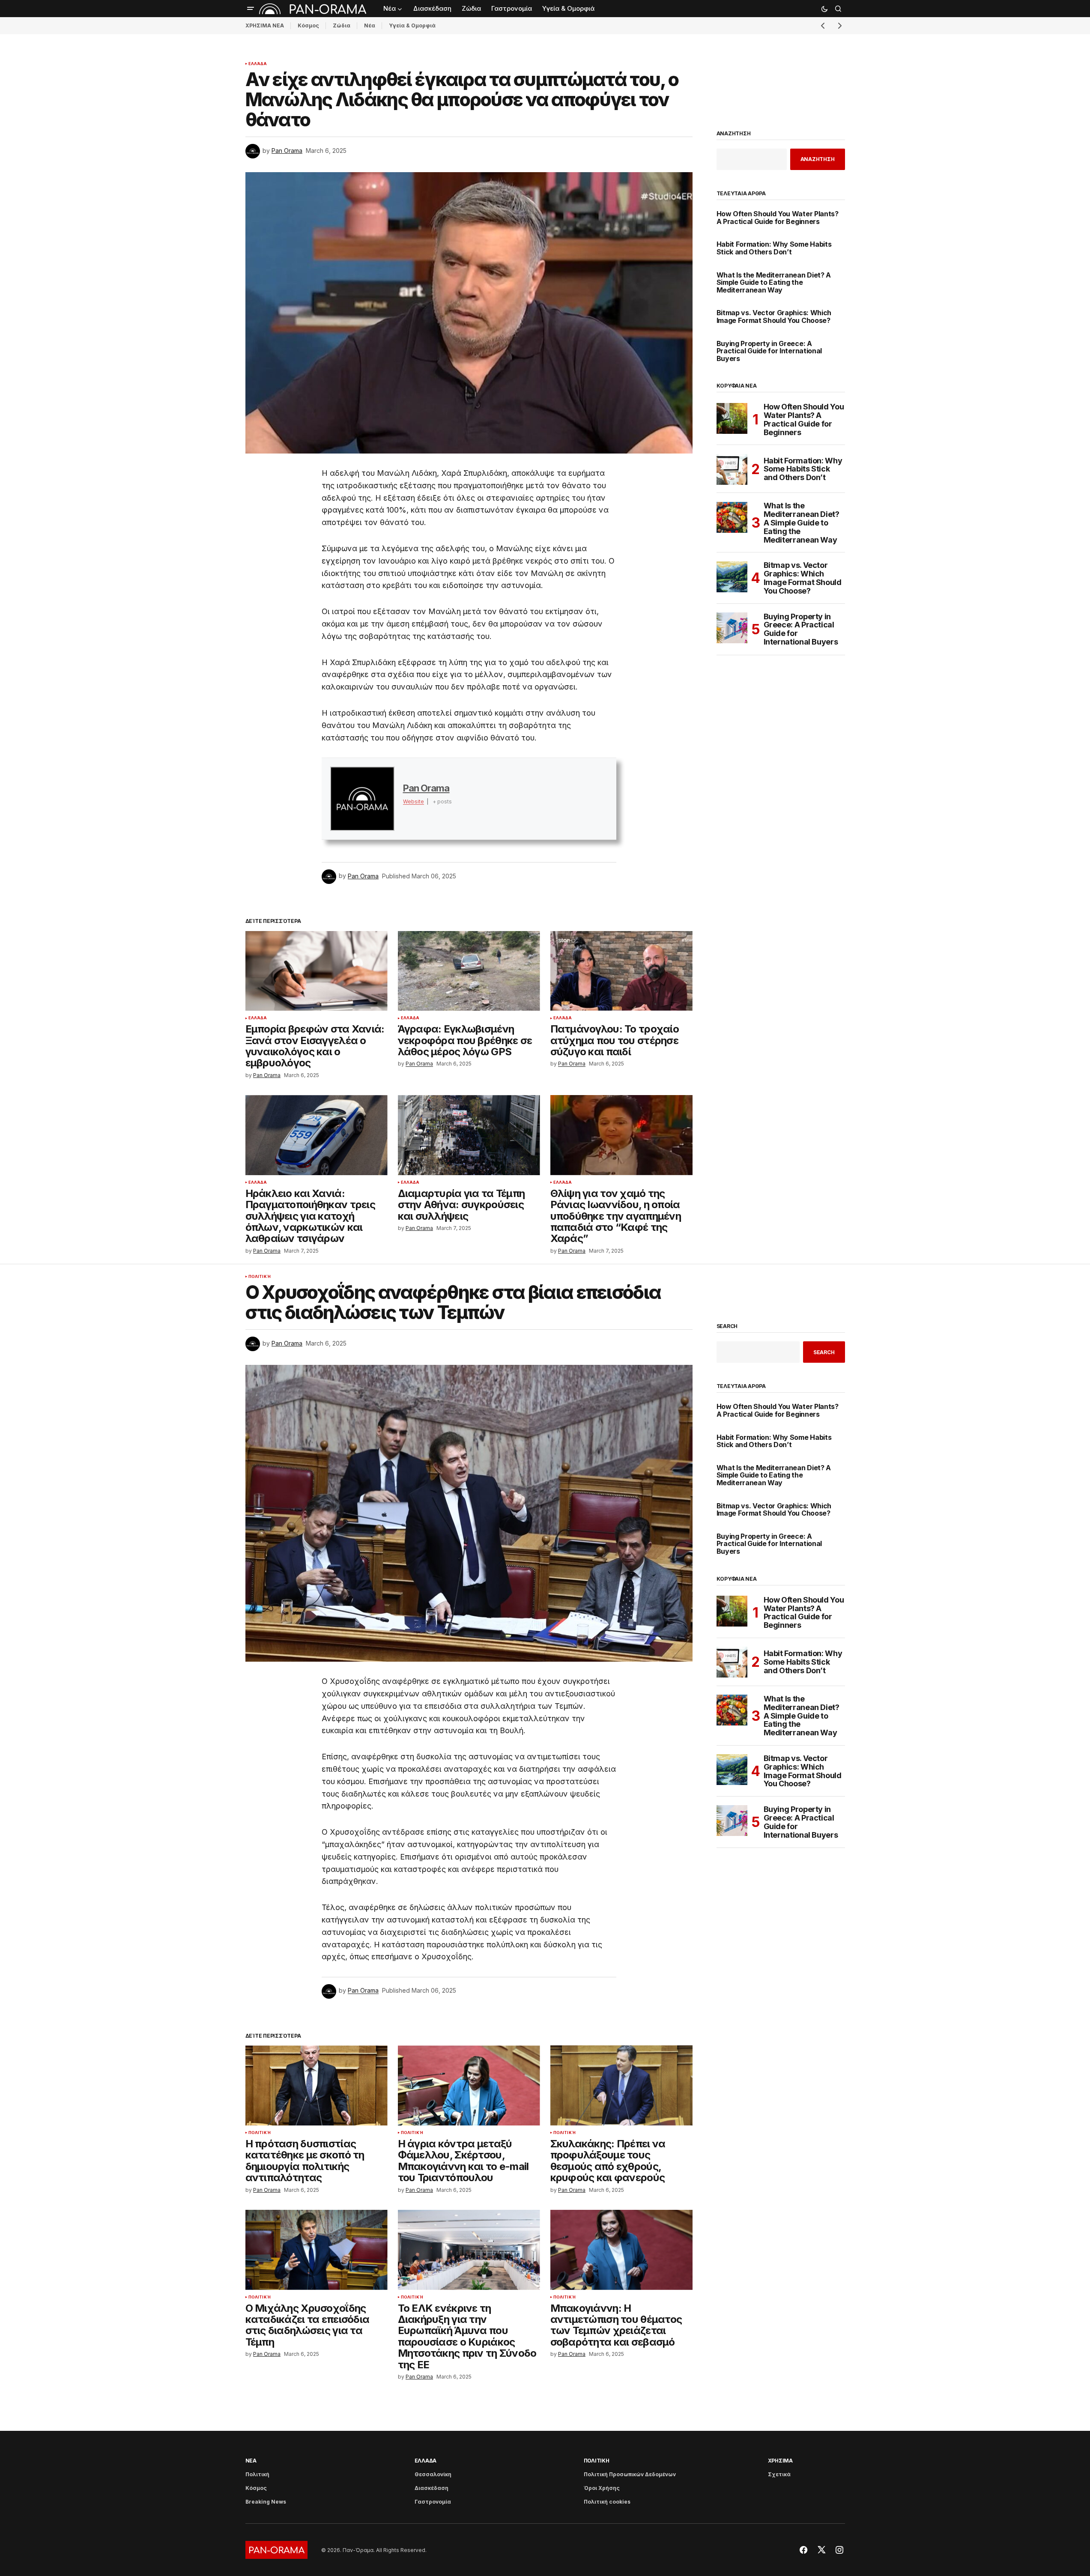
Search (727, 1326)
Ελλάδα (258, 64)
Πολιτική (260, 1277)
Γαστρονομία (433, 2502)
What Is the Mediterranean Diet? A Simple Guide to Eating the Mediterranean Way (774, 283)
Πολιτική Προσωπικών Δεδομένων (630, 2474)
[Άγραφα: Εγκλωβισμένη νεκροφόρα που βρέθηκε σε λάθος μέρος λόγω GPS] (469, 971)
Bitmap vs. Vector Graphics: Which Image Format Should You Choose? (774, 317)
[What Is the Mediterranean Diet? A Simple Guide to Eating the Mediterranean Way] (732, 517)
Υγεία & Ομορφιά (412, 25)
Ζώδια (342, 25)
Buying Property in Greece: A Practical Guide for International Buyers (769, 351)
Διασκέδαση (432, 2488)
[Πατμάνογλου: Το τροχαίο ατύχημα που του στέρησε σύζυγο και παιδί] (621, 971)
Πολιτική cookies (607, 2502)
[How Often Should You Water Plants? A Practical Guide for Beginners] (732, 418)
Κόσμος (308, 25)
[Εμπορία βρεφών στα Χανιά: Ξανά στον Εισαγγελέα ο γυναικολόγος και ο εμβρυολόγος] (317, 971)
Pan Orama (426, 788)
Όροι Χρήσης (602, 2488)
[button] (251, 9)
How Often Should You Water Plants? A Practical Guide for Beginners (778, 218)
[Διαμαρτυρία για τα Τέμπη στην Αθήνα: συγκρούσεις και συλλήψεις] (469, 1135)
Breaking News (266, 2502)
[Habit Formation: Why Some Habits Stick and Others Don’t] (732, 469)
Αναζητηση (734, 134)
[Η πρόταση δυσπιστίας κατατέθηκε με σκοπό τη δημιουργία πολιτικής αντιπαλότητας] (317, 2085)
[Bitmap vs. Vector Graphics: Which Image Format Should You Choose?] (732, 577)
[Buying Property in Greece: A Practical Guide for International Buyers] (732, 628)
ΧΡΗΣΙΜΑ (780, 2461)
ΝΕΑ (251, 2461)
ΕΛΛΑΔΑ (426, 2461)
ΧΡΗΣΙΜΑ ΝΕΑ (265, 25)
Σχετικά (779, 2474)
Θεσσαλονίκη (433, 2474)
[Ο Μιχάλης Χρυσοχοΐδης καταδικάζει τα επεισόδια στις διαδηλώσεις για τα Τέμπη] (317, 2250)
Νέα (370, 25)
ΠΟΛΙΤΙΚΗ (597, 2461)
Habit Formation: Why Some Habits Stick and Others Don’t (774, 248)
